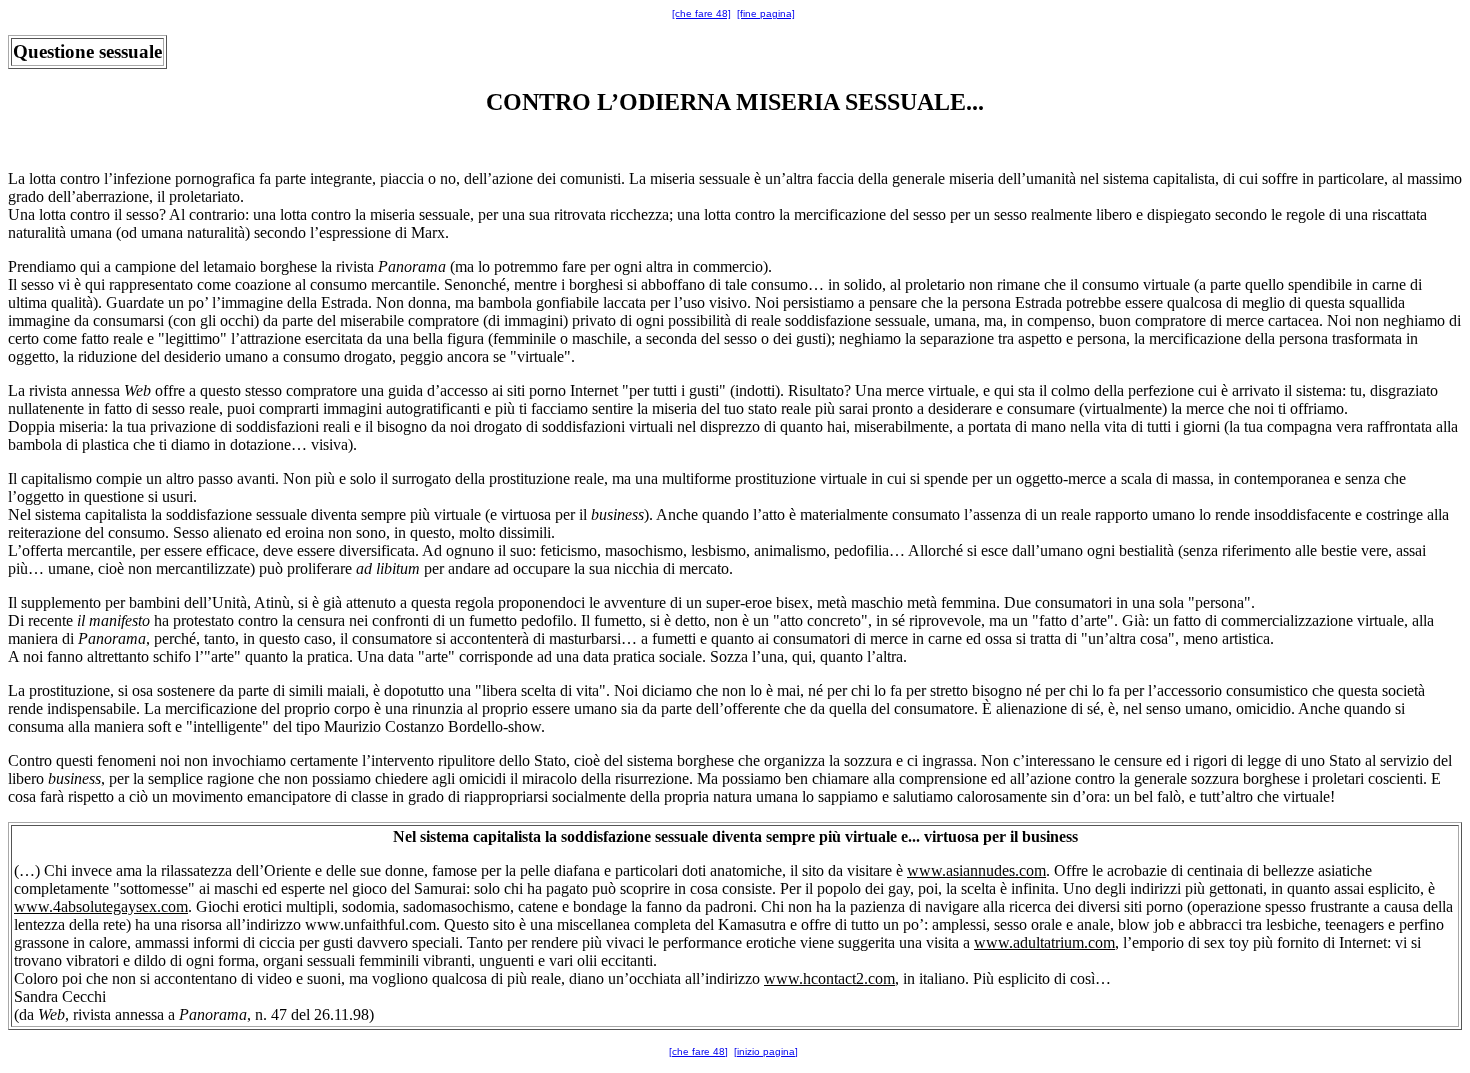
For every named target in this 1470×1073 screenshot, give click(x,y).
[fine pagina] (766, 13)
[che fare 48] (701, 13)
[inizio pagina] (766, 1051)
